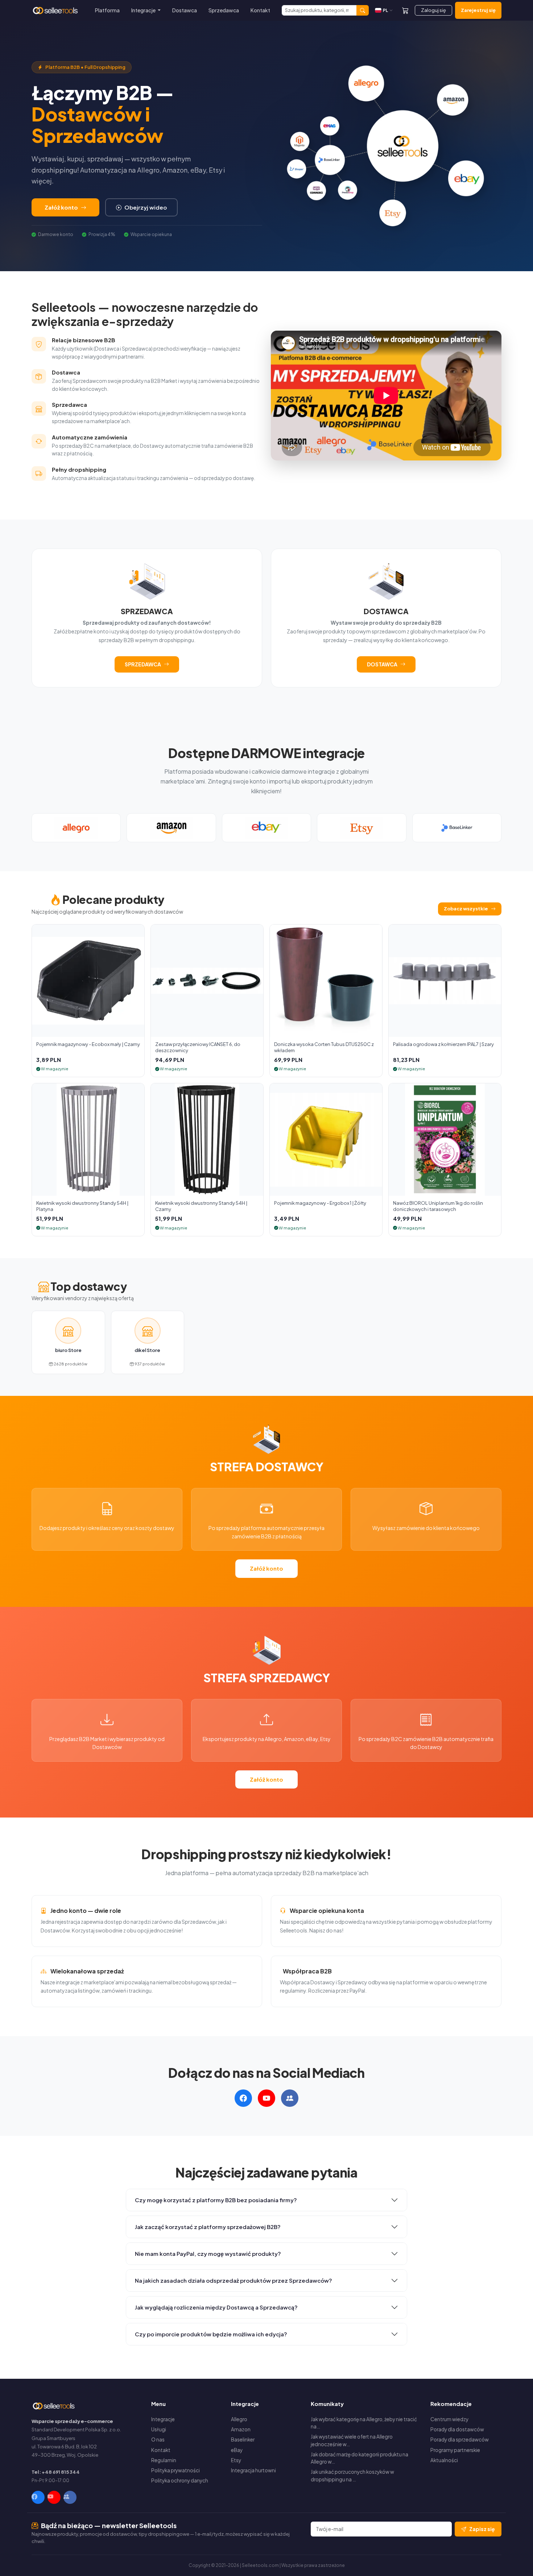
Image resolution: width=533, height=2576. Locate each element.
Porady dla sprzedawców (460, 2439)
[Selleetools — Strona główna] (56, 11)
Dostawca (185, 10)
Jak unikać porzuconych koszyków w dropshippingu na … (352, 2475)
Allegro (239, 2419)
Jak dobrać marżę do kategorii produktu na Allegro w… (360, 2458)
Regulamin (164, 2460)
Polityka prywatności (175, 2470)
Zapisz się (482, 2529)
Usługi (159, 2429)
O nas (158, 2439)
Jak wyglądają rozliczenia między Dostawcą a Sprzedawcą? (216, 2307)
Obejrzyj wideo (146, 207)
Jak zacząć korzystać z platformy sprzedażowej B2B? (208, 2227)
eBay (237, 2450)
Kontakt (260, 10)
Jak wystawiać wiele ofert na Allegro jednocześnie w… (352, 2440)
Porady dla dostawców (457, 2429)
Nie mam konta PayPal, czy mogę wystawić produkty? (208, 2254)
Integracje (163, 2419)
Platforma (107, 10)
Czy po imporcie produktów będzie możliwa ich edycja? (211, 2334)
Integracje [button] (144, 10)
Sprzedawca (224, 10)
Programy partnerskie (455, 2450)
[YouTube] (54, 2497)
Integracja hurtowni (253, 2470)
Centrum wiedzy (449, 2419)
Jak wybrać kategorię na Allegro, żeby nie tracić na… (364, 2423)
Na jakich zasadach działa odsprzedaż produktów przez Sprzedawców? (234, 2280)
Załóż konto (61, 207)
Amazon (241, 2429)
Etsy (236, 2460)
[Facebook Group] (70, 2497)
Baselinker (243, 2439)
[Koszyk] (405, 10)
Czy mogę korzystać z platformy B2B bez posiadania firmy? (216, 2200)
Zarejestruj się (478, 10)
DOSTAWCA (382, 664)
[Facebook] (38, 2497)
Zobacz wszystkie (466, 909)
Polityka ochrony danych (180, 2480)
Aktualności (444, 2460)
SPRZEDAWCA (143, 664)
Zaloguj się (433, 10)
